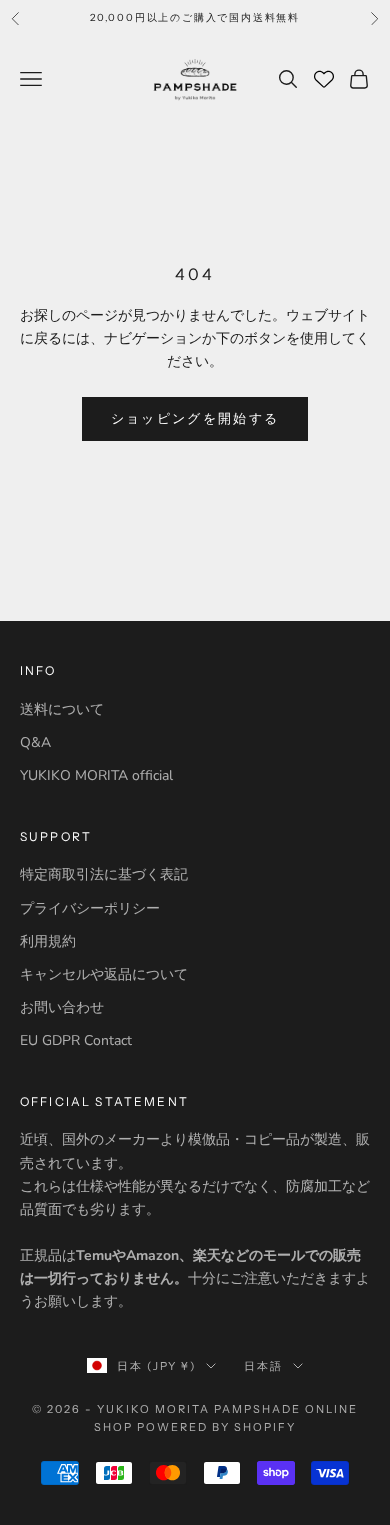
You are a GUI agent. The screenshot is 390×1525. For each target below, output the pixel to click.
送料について (62, 709)
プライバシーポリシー (90, 908)
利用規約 (48, 941)
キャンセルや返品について (104, 974)
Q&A (35, 742)
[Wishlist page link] (324, 79)
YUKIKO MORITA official (96, 775)
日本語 (263, 1366)
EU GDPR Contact (76, 1040)
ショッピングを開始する (195, 419)
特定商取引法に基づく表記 (104, 874)
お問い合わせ (62, 1007)
